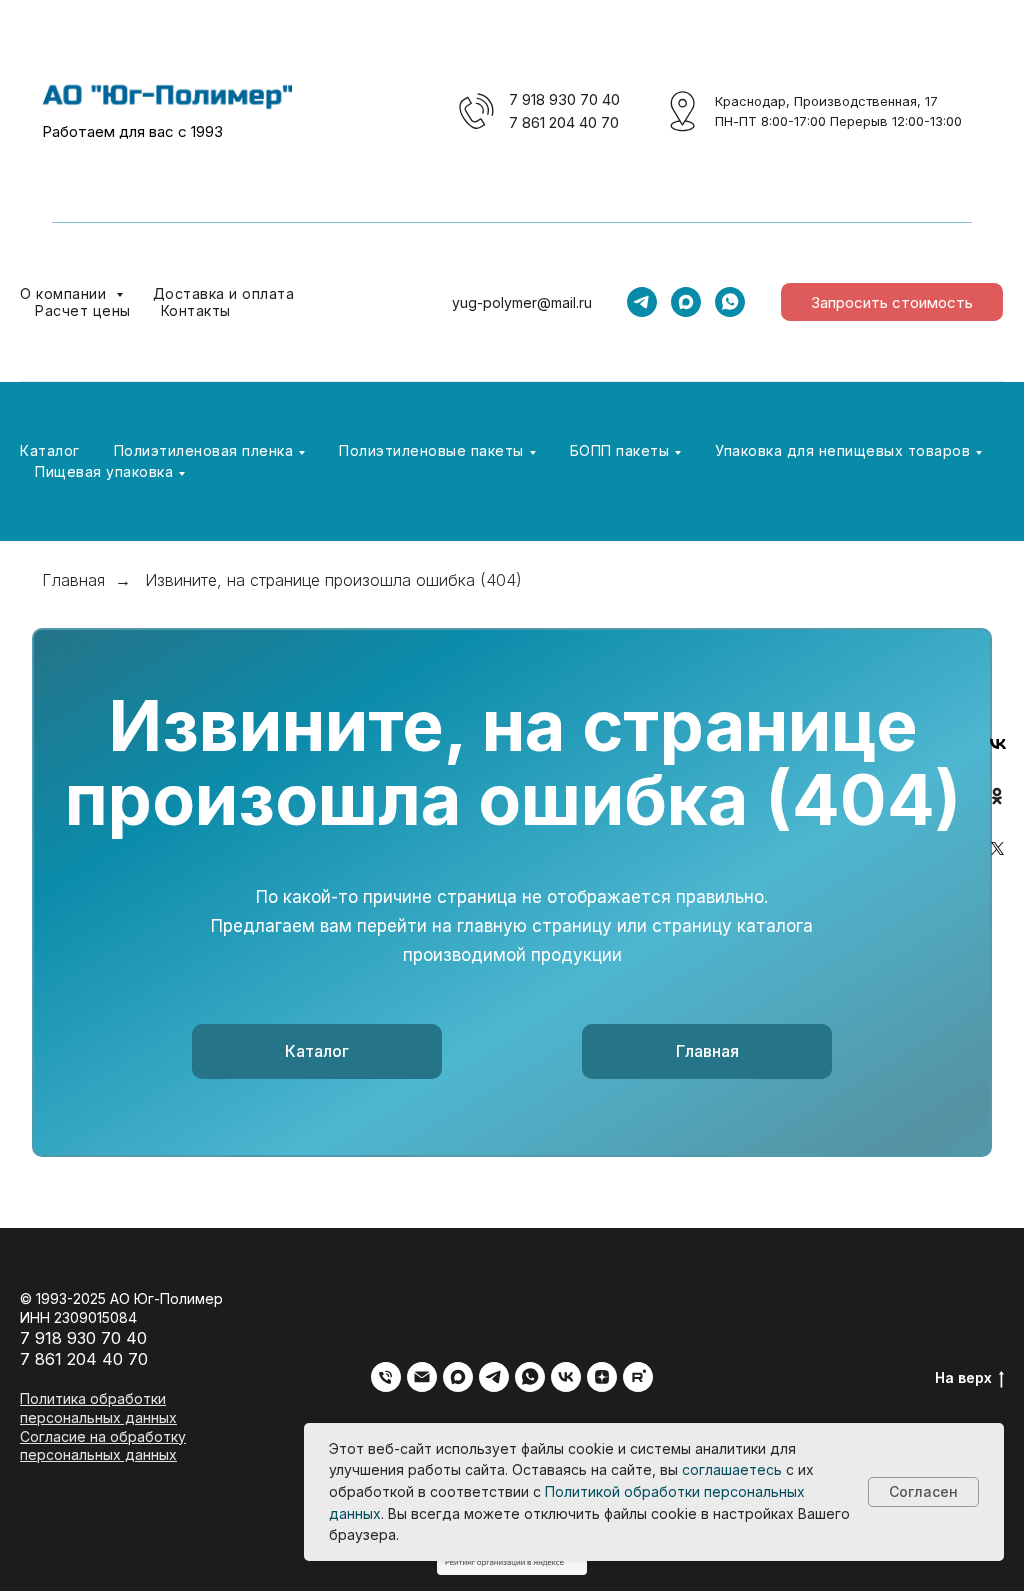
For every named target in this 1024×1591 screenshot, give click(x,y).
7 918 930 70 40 (564, 99)
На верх (963, 1377)
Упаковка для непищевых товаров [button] (842, 450)
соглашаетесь (732, 1469)
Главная (73, 580)
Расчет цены (83, 310)
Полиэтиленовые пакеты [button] (431, 450)
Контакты (196, 310)
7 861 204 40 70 (564, 122)
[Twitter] (998, 848)
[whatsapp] (730, 302)
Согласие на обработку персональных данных (103, 1446)
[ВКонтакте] (998, 744)
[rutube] (638, 1377)
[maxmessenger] (686, 302)
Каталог (50, 450)
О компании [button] (65, 293)
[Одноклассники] (998, 796)
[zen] (602, 1377)
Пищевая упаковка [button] (104, 471)
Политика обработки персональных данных (98, 1408)
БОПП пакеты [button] (620, 450)
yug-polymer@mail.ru (522, 302)
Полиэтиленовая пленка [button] (204, 450)
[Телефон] (386, 1377)
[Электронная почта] (422, 1377)
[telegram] (642, 302)
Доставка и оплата (224, 293)
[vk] (566, 1377)
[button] (892, 302)
